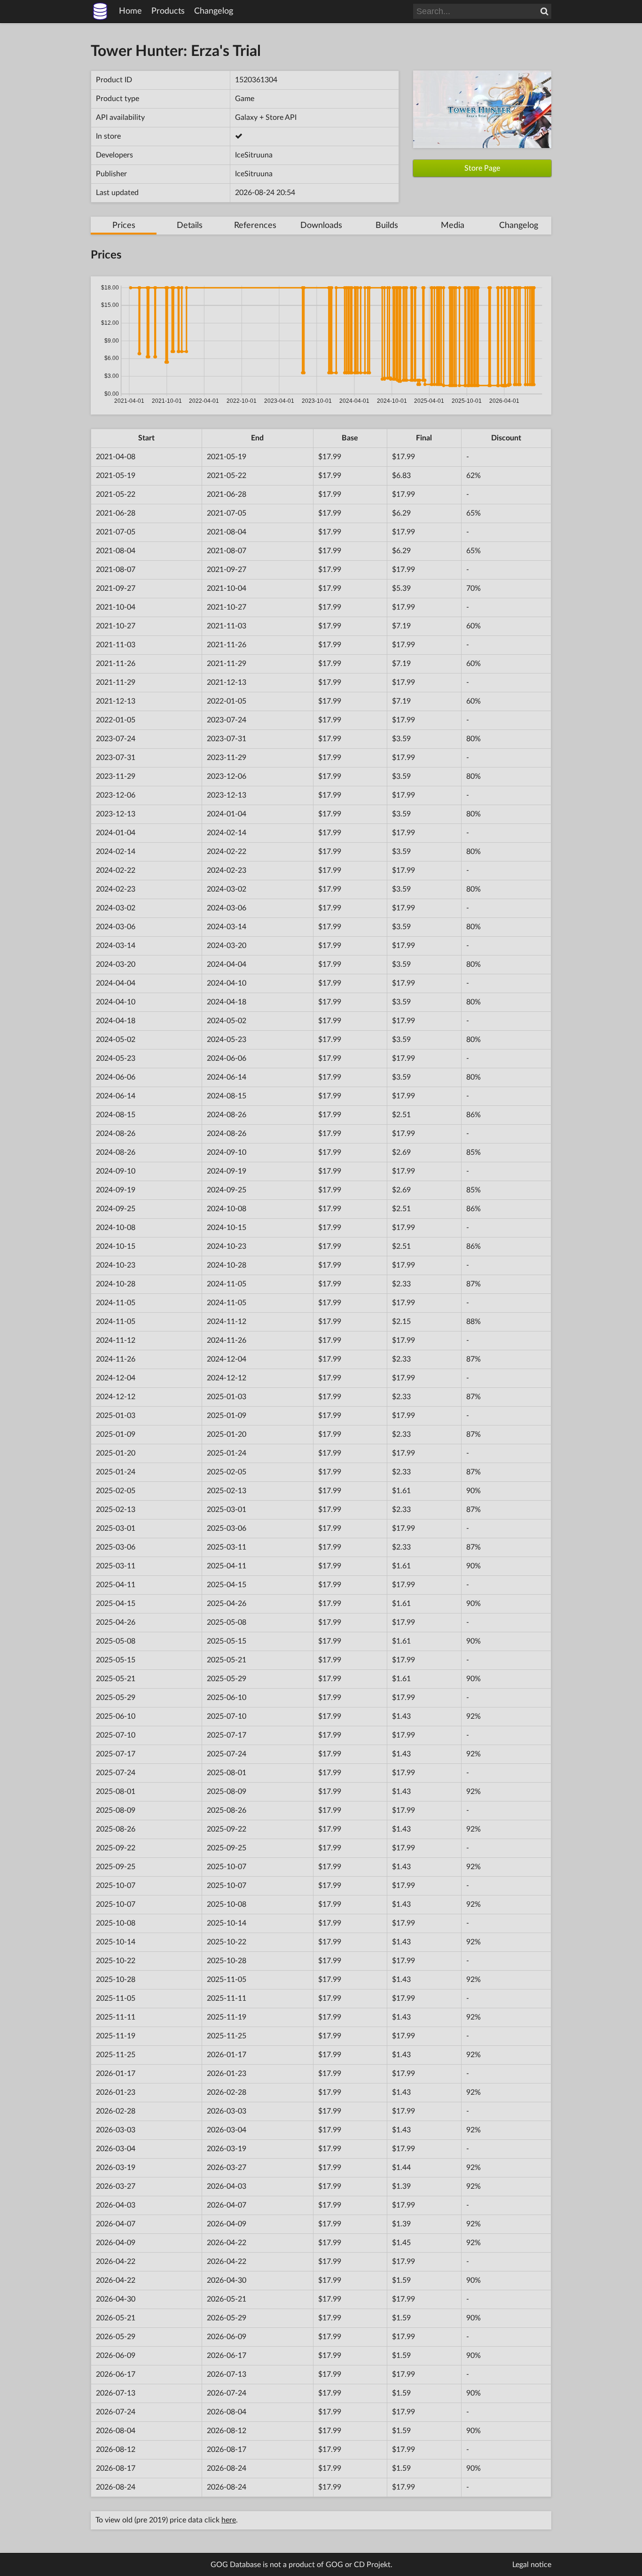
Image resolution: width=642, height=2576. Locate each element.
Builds (387, 226)
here (229, 2520)
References (255, 226)
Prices (124, 226)
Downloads (321, 226)
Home (130, 11)
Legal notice (532, 2565)
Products (168, 11)
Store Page (482, 168)
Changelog (214, 11)
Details (190, 226)
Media (453, 226)
